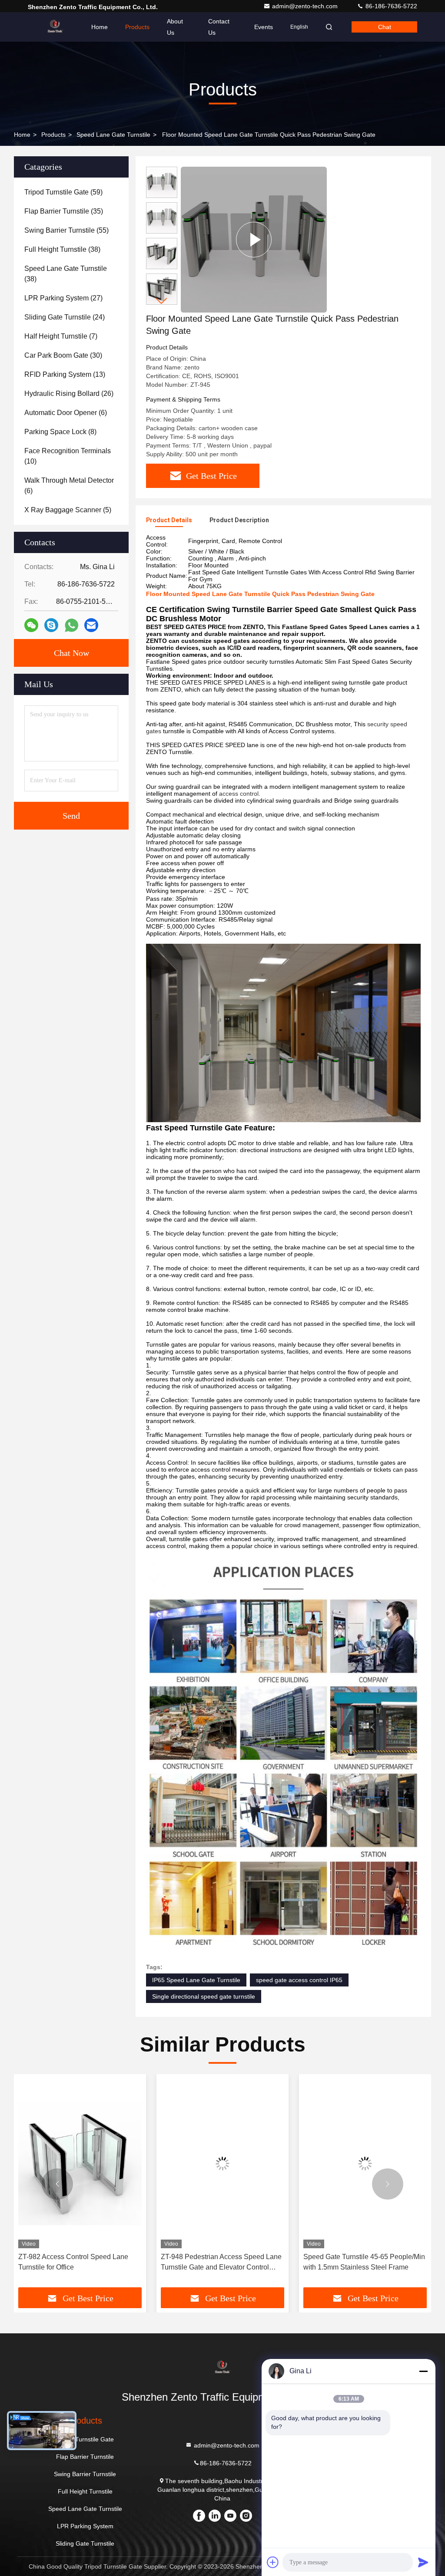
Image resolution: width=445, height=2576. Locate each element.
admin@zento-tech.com (306, 6)
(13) (65, 374)
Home (100, 27)
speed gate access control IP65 (299, 1980)
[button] (162, 301)
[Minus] (423, 2371)
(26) (69, 394)
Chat (385, 27)
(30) (63, 355)
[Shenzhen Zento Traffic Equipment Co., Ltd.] (55, 27)
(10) (68, 456)
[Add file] (273, 2562)
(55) (66, 230)
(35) (64, 211)
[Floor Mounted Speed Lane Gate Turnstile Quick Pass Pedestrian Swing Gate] (254, 240)
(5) (68, 510)
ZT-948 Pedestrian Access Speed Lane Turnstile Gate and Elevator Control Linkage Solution (79, 2263)
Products (137, 27)
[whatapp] (71, 625)
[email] (91, 625)
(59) (63, 192)
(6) (66, 413)
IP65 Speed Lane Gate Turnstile (196, 1980)
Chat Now (71, 653)
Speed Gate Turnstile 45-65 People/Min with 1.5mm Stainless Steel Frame (222, 2262)
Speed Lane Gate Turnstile (113, 135)
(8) (60, 432)
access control (239, 794)
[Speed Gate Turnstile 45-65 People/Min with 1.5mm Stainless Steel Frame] (222, 2163)
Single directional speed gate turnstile (204, 1996)
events (264, 27)
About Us (175, 27)
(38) (62, 249)
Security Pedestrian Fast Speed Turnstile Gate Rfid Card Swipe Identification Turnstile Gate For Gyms (361, 2263)
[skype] (51, 625)
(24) (65, 317)
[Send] (423, 2562)
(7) (61, 336)
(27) (63, 298)
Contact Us (219, 27)
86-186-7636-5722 (390, 6)
